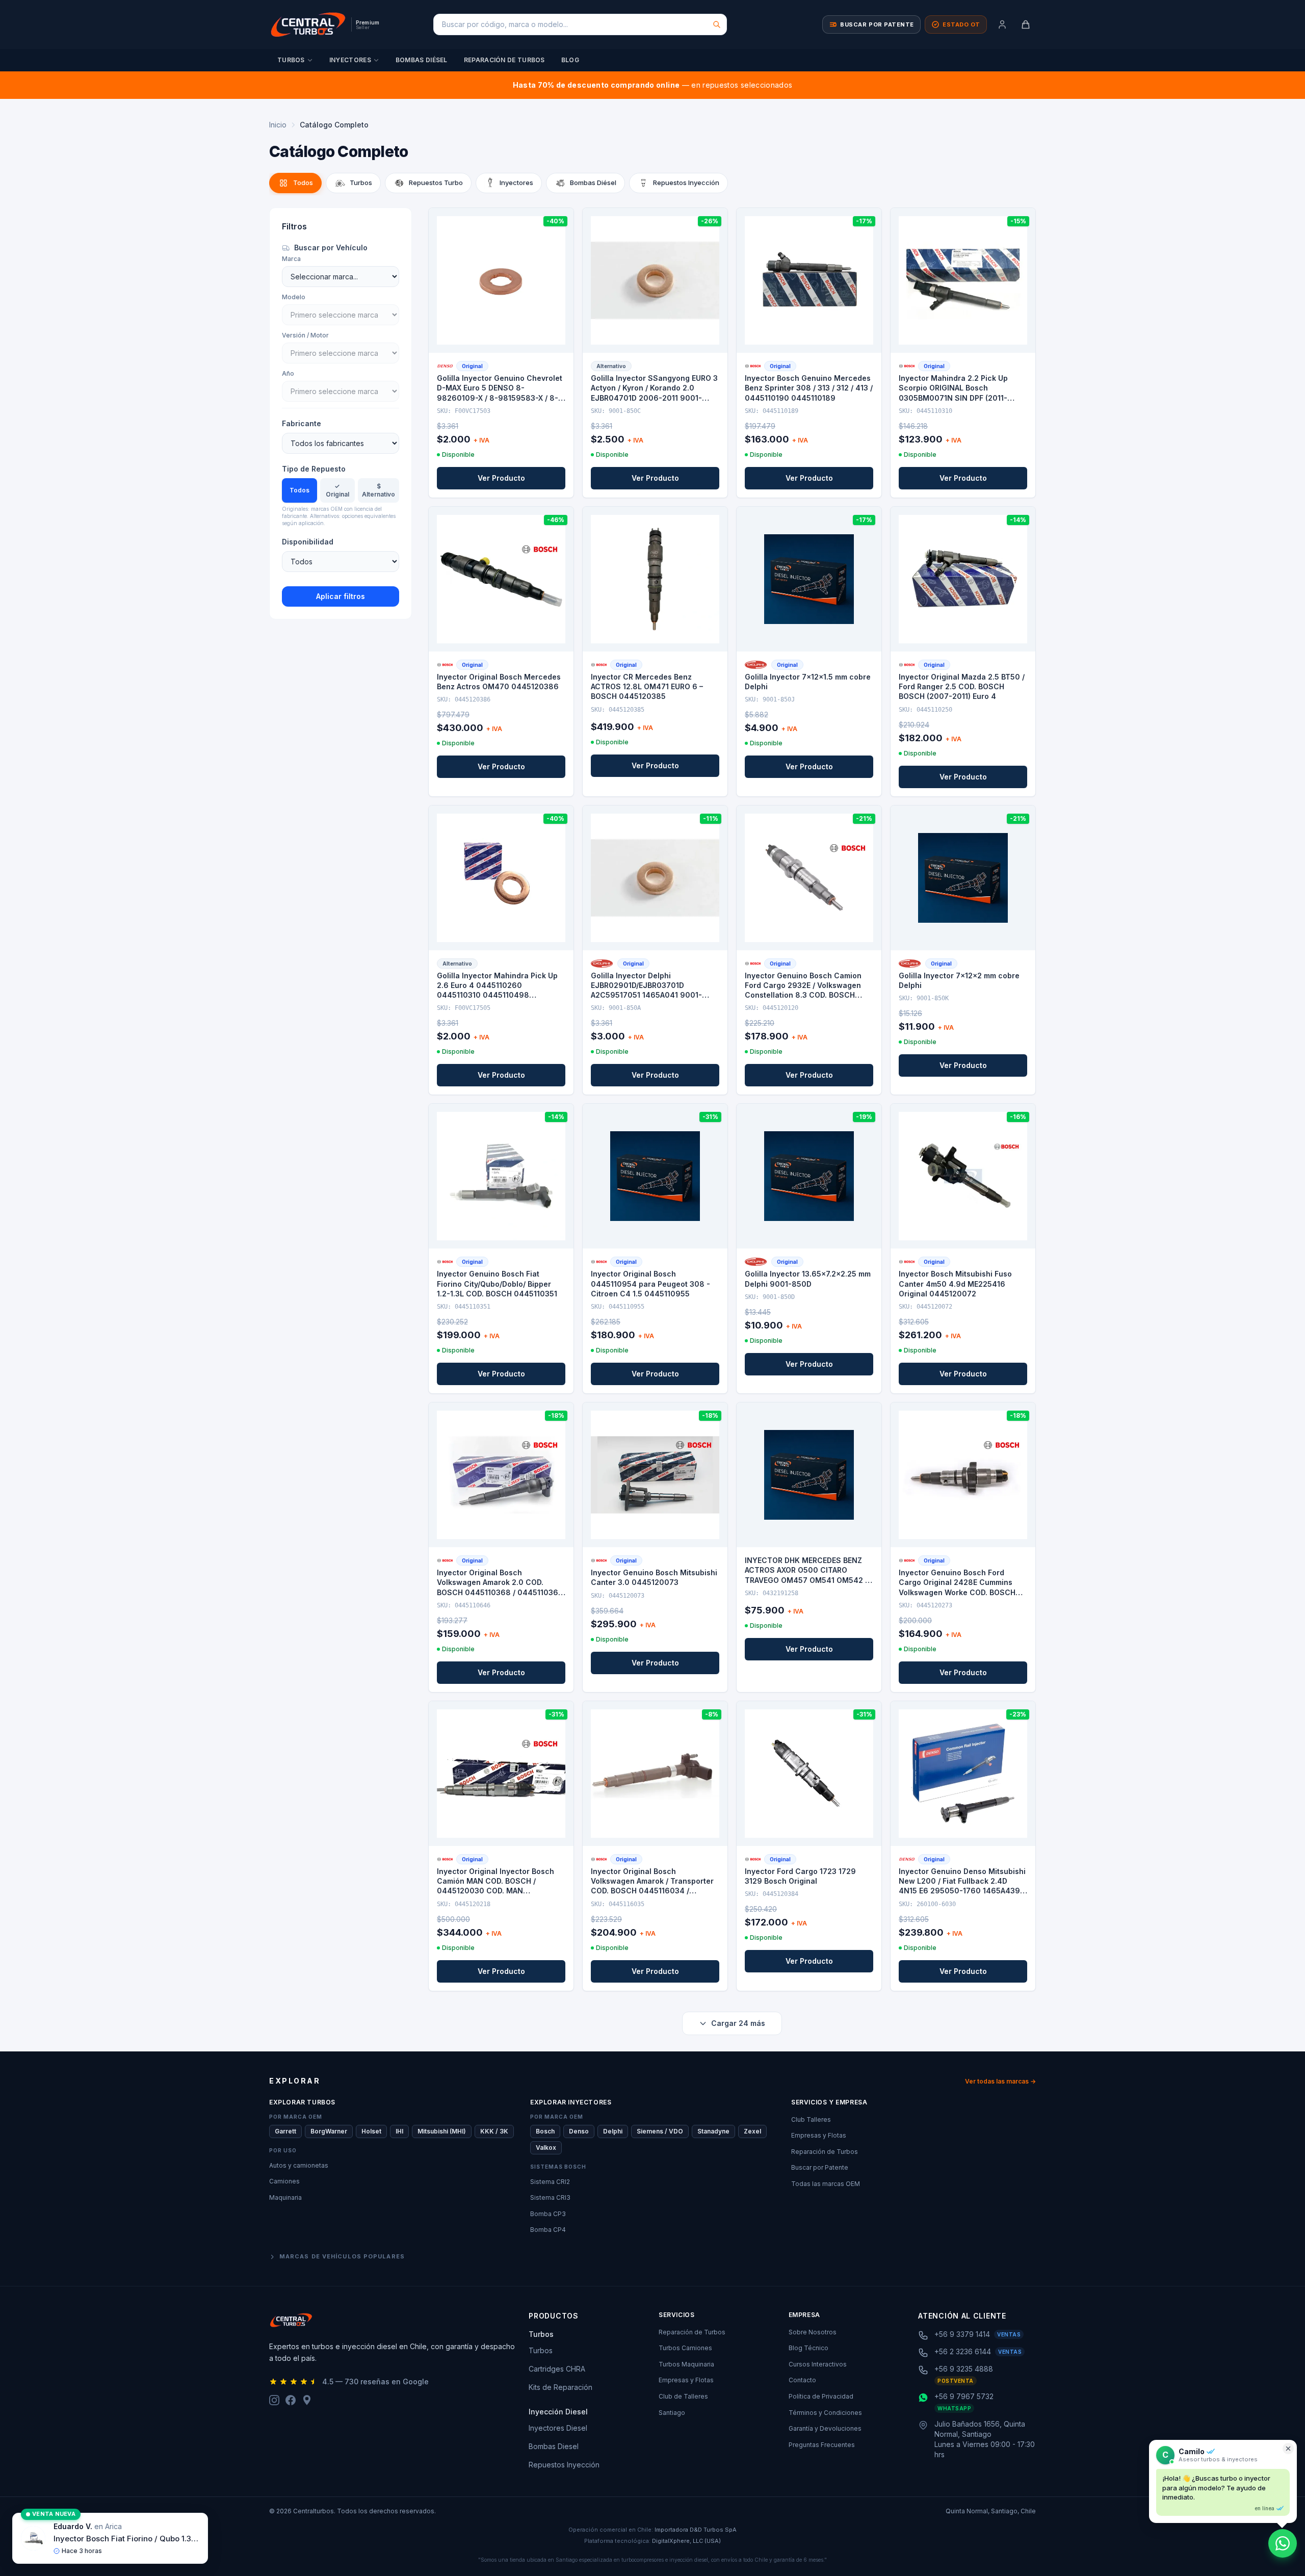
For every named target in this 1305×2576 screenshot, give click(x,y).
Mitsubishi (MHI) (442, 2131)
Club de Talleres (683, 2396)
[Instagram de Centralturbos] (274, 2400)
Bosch (545, 2131)
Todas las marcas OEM (826, 2184)
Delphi (613, 2131)
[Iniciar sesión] (1002, 24)
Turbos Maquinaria (686, 2364)
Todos (299, 490)
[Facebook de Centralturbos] (291, 2400)
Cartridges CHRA (557, 2369)
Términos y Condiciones (825, 2413)
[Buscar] (717, 24)
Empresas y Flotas (819, 2135)
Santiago (672, 2413)
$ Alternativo (379, 490)
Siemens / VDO (660, 2131)
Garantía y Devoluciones (825, 2428)
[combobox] (580, 24)
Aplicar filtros (341, 596)
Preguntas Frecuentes (822, 2445)
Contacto (802, 2380)
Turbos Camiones (685, 2348)
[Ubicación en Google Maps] (307, 2400)
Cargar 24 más (738, 2023)
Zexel (752, 2131)
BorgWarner (329, 2131)
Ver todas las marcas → (1000, 2081)
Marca (291, 259)
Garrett (285, 2131)
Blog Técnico (808, 2348)
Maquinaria (285, 2197)
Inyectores (350, 60)
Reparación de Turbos (504, 60)
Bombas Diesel (554, 2446)
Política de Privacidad (821, 2396)
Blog (570, 60)
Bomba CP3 (548, 2214)
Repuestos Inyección (564, 2465)
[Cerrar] (1288, 2449)
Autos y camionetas (299, 2165)
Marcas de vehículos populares (342, 2256)
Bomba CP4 (548, 2230)
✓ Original (337, 490)
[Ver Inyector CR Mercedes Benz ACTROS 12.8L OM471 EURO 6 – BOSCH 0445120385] (655, 579)
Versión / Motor (305, 335)
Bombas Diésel (422, 60)
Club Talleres (811, 2119)
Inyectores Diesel (558, 2428)
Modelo (294, 297)
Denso (579, 2131)
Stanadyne (713, 2131)
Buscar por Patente (820, 2167)
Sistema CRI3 (550, 2197)
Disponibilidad (308, 542)
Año (288, 373)
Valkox (546, 2148)
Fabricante (302, 423)
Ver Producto (501, 478)
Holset (371, 2131)
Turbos (291, 60)
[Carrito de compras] (1026, 24)
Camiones (284, 2181)
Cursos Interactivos (818, 2364)
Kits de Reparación (560, 2387)
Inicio (278, 125)
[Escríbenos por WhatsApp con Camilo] (1283, 2543)
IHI (399, 2131)
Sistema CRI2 (550, 2182)
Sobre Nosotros (813, 2332)
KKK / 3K (494, 2131)
